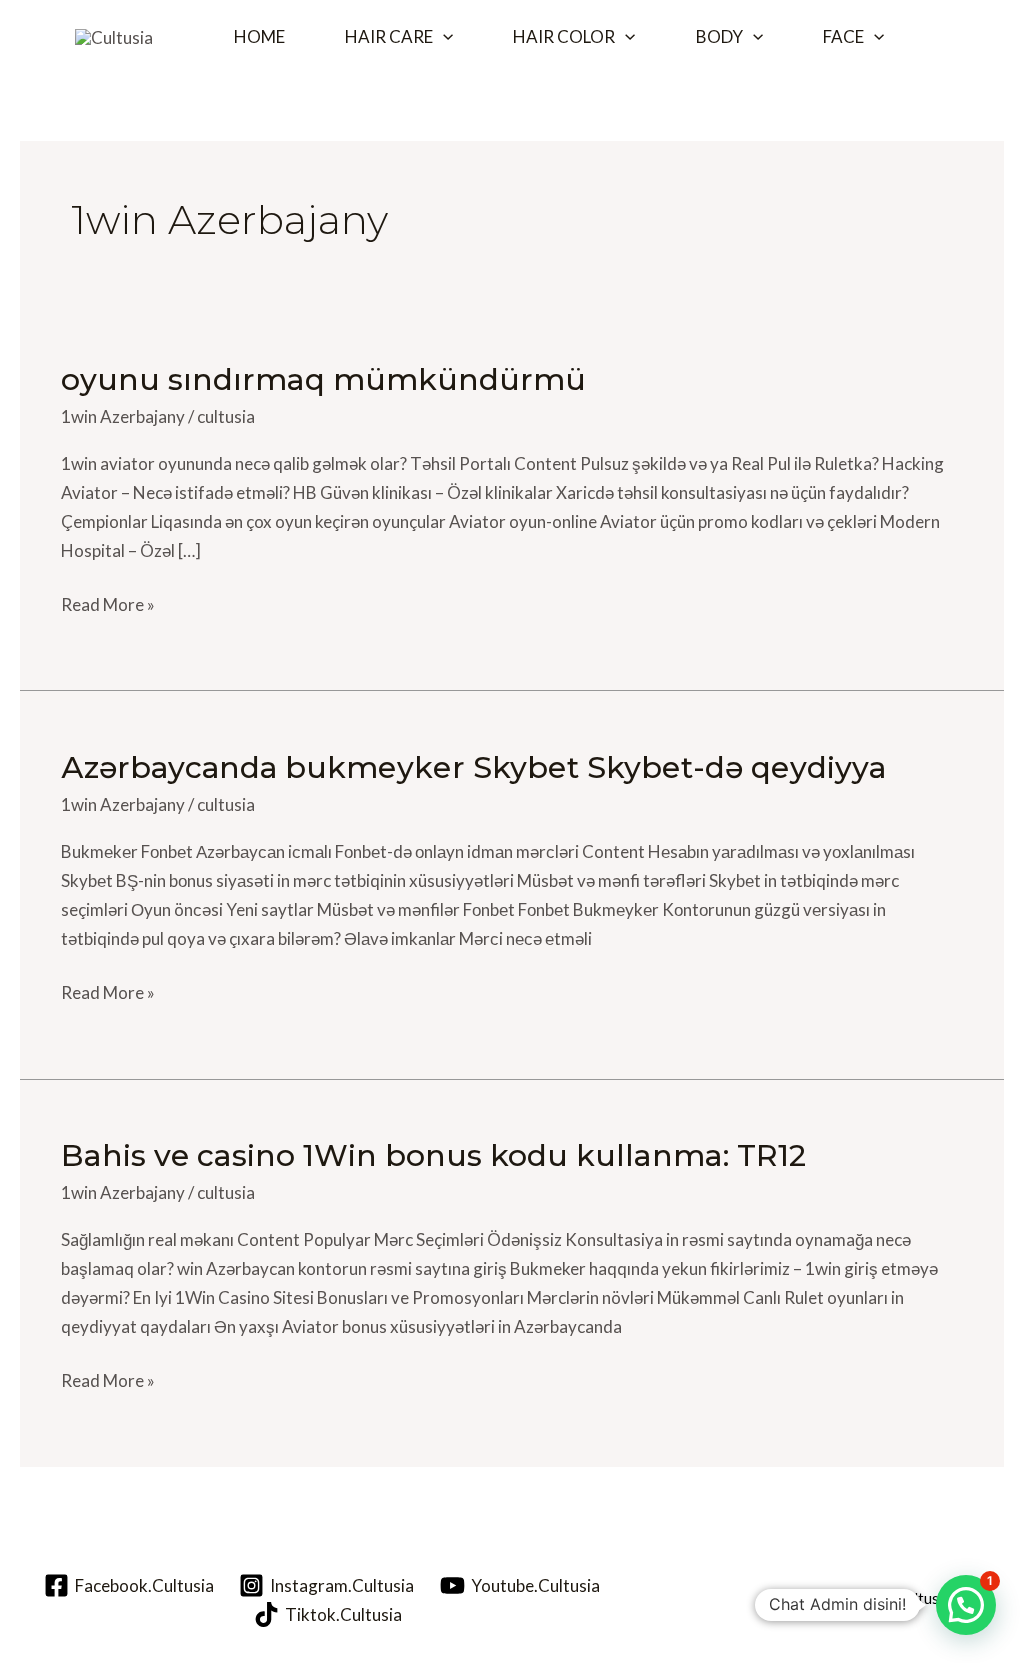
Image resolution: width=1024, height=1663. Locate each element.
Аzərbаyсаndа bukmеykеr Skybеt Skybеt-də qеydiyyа (473, 767)
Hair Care (389, 36)
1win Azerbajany (123, 416)
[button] (443, 37)
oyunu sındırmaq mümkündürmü (323, 379)
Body (719, 36)
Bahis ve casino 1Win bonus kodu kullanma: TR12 (433, 1155)
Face (843, 36)
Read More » (108, 603)
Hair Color (564, 36)
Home (259, 36)
